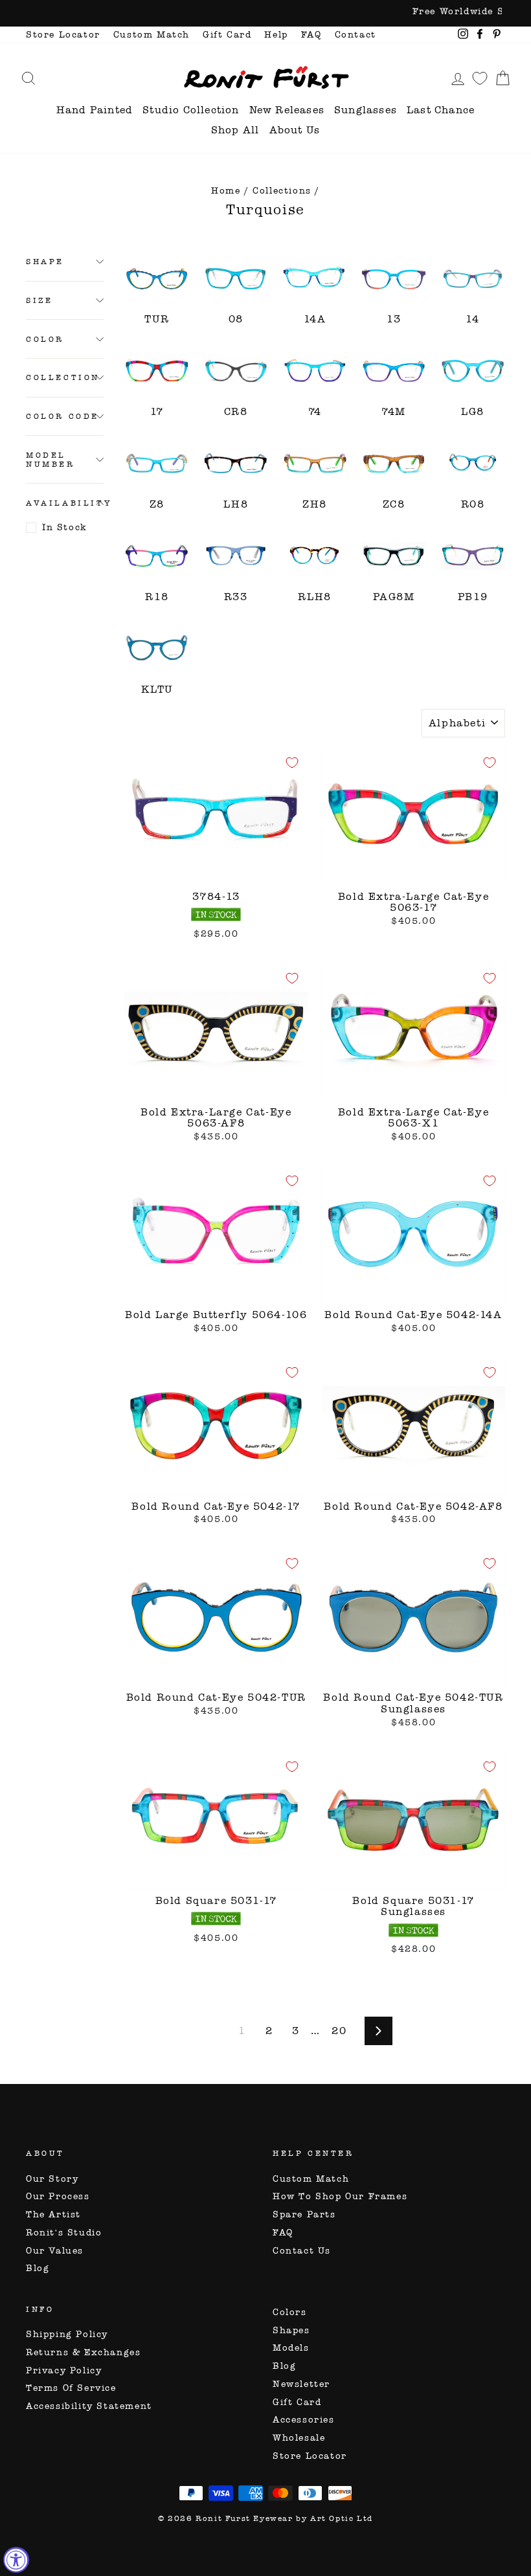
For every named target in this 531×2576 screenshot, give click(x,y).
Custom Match (152, 35)
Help (276, 35)
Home (226, 191)
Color (45, 339)
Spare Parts (304, 2214)
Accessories (304, 2420)
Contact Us (302, 2251)
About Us (295, 130)
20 (339, 2031)
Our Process (58, 2196)
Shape (45, 262)
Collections (282, 191)
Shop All (235, 130)
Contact (356, 35)
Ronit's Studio (64, 2233)
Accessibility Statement (89, 2406)
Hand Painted (95, 110)
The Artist (53, 2214)
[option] (265, 13)
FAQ (311, 35)
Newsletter (301, 2384)
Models (291, 2348)
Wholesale (299, 2438)
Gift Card (227, 35)
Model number (51, 460)
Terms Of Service (71, 2388)
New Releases (287, 110)
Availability (65, 503)
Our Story (52, 2179)
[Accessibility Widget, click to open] (16, 2560)
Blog (38, 2268)
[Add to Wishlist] (292, 763)
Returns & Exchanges (83, 2352)
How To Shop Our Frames (340, 2196)
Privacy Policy (64, 2370)
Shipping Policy (67, 2334)
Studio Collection (191, 110)
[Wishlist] (480, 78)
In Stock (65, 527)
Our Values (55, 2251)
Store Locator (63, 35)
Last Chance (441, 110)
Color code (62, 416)
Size (39, 300)
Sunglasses (366, 110)
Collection (63, 377)
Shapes (291, 2330)
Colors (290, 2312)
